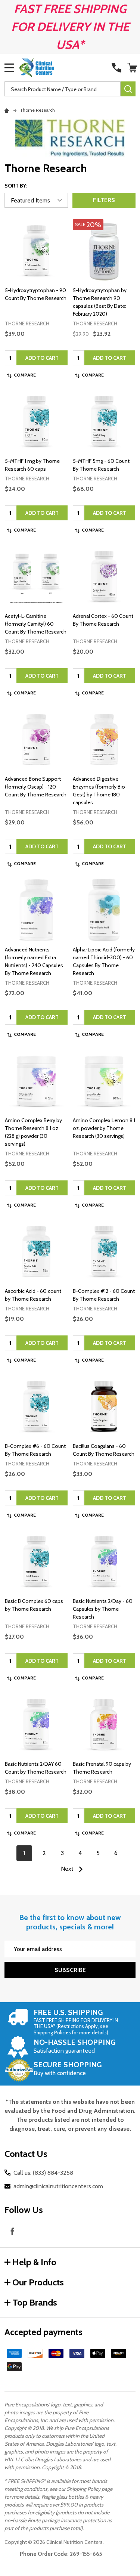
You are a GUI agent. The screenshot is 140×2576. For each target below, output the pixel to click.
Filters (104, 200)
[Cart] (132, 68)
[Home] (8, 110)
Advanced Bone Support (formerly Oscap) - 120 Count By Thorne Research (36, 787)
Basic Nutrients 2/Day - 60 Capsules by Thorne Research (103, 1609)
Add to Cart (42, 358)
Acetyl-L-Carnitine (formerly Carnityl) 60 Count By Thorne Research (36, 624)
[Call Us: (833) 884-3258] (116, 68)
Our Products (38, 2282)
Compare (25, 375)
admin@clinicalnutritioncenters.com (58, 2186)
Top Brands (35, 2302)
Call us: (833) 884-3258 (43, 2173)
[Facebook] (12, 2231)
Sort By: (16, 186)
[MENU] (9, 68)
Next (68, 1869)
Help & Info (34, 2262)
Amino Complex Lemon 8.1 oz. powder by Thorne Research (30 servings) (104, 1128)
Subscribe (70, 1970)
